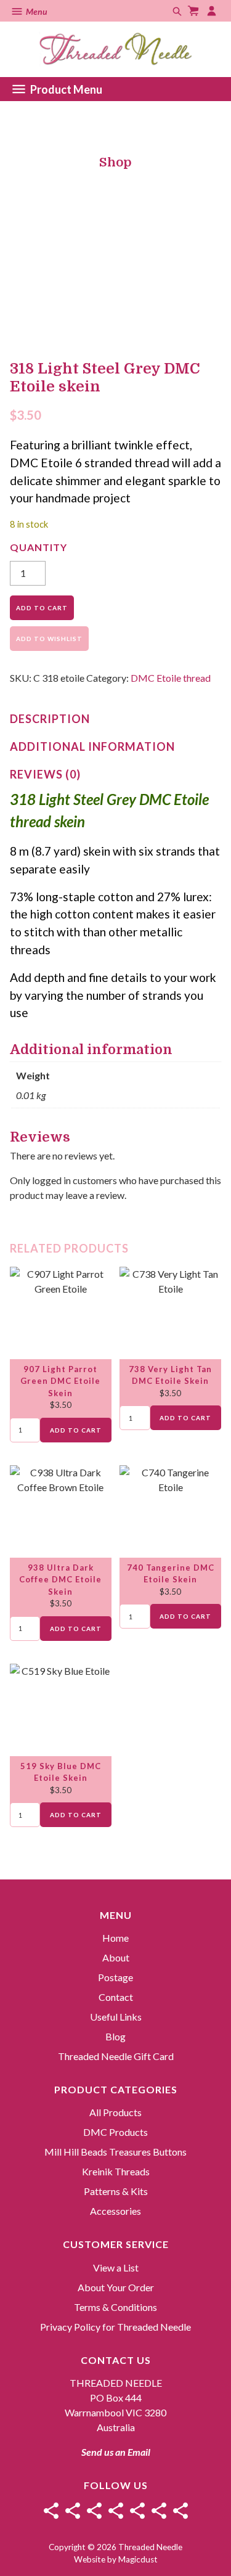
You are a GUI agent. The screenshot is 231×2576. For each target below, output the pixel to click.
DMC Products (115, 2132)
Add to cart (42, 608)
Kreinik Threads (116, 2171)
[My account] (213, 11)
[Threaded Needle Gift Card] (180, 2511)
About (116, 1957)
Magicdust (138, 2559)
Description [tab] (50, 719)
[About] (73, 2511)
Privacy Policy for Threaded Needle (115, 2327)
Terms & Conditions (115, 2307)
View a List (116, 2267)
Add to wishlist (49, 639)
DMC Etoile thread (171, 678)
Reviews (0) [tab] (45, 774)
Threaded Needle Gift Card (116, 2056)
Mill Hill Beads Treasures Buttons (115, 2152)
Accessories (115, 2211)
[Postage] (94, 2511)
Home (115, 1938)
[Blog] (159, 2511)
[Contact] (116, 2511)
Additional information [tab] (92, 746)
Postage (115, 1977)
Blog (115, 2036)
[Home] (51, 2511)
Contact (116, 1997)
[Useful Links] (137, 2511)
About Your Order (116, 2287)
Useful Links (116, 2017)
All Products (115, 2112)
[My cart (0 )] (195, 11)
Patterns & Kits (116, 2191)
